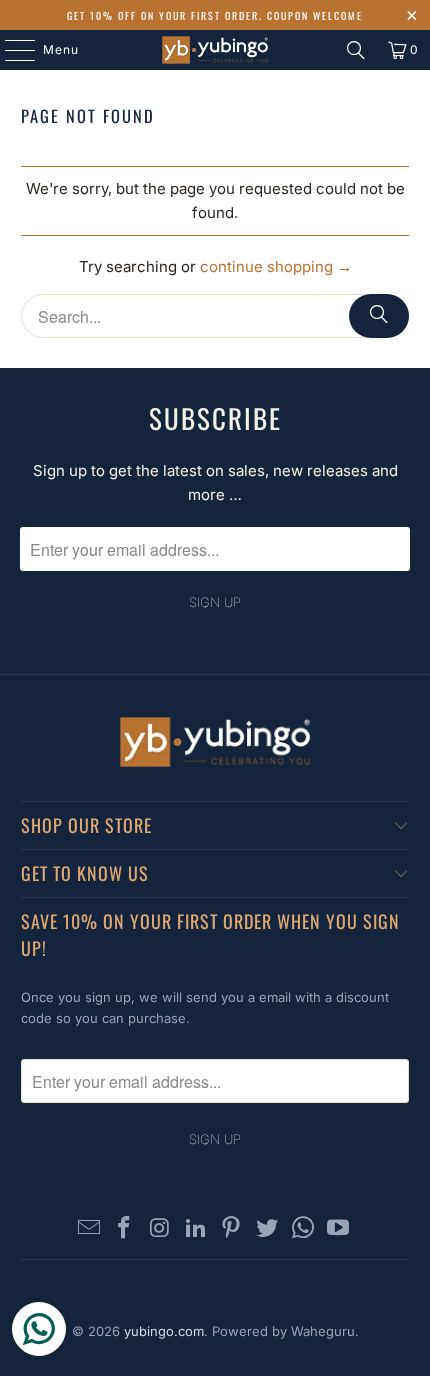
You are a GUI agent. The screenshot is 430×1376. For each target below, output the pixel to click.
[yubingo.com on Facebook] (125, 1229)
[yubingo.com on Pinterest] (232, 1229)
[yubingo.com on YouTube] (339, 1229)
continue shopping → (276, 266)
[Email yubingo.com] (89, 1229)
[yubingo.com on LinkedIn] (196, 1229)
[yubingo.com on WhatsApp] (303, 1229)
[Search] (356, 50)
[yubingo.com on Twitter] (268, 1229)
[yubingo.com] (215, 50)
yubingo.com (164, 1331)
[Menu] (10, 50)
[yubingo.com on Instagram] (161, 1229)
